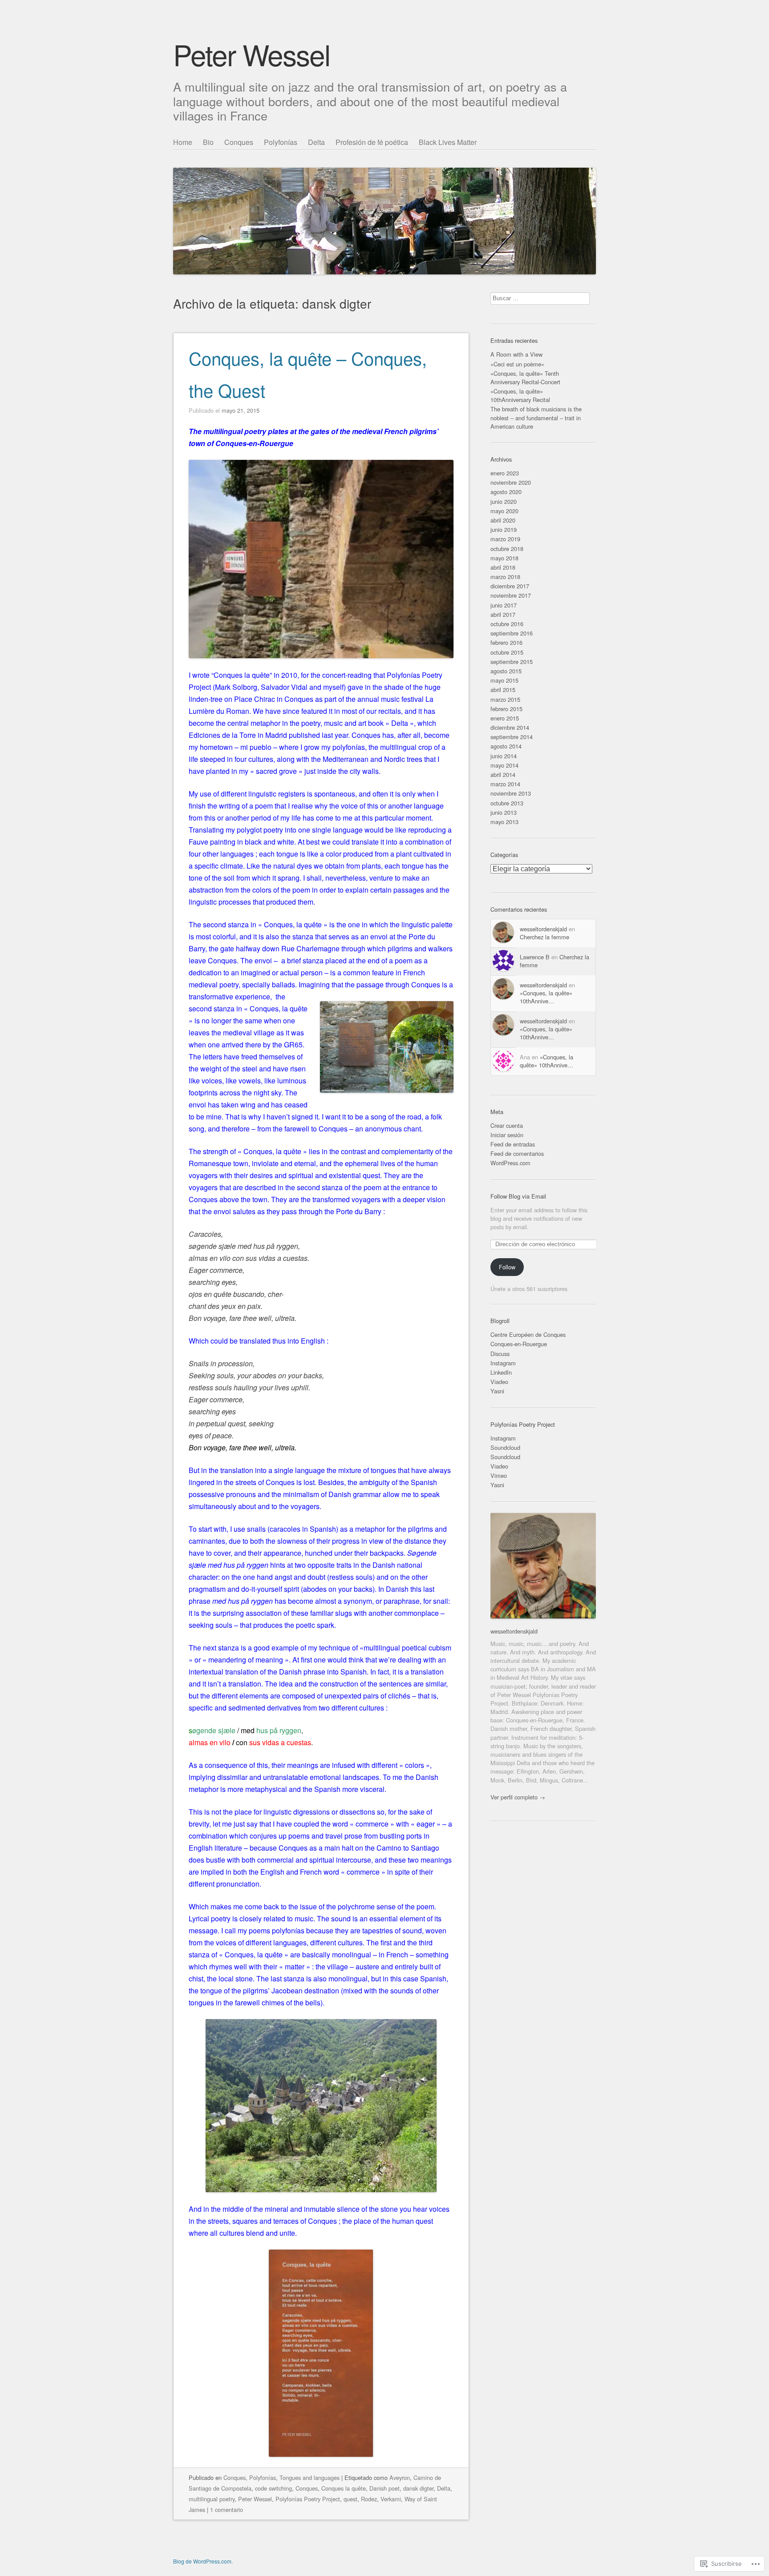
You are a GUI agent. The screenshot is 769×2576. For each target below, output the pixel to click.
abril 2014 (503, 775)
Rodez (369, 2499)
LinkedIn (501, 1372)
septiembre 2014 (512, 737)
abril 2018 (503, 567)
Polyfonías (281, 142)
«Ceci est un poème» (517, 364)
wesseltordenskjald (543, 929)
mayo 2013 (504, 822)
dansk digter (418, 2488)
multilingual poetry (212, 2499)
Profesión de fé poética (372, 142)
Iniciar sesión (507, 1135)
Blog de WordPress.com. (203, 2561)
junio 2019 (504, 529)
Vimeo (499, 1475)
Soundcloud (505, 1447)
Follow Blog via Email (518, 1196)
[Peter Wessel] (384, 205)
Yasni (497, 1391)
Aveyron (400, 2477)
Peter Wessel (251, 54)
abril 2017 (503, 614)
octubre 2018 (507, 549)
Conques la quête (344, 2488)
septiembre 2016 (512, 633)
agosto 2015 (506, 671)
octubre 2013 (507, 803)
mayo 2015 (504, 680)
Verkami (391, 2499)
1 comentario (227, 2510)
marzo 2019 (505, 539)
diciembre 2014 (510, 727)
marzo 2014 (505, 784)
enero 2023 (505, 473)
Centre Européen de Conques (528, 1334)
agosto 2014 (506, 746)
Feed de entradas (513, 1144)
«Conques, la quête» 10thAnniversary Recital (520, 395)
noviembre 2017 (511, 595)
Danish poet (384, 2488)
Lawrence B (535, 957)
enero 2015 (505, 718)
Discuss (500, 1354)
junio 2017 (504, 605)
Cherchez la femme (544, 937)
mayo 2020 (504, 511)
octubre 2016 (507, 624)
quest (350, 2499)
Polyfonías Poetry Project (308, 2499)
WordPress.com (510, 1163)
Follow (507, 1267)
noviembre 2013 (511, 793)
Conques (239, 142)
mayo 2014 (504, 765)
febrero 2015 (506, 709)
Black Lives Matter (448, 142)
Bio (208, 142)
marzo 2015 (505, 699)
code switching (273, 2488)
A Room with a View (516, 354)
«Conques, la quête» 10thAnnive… (546, 997)
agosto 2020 (506, 492)
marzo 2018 (505, 577)
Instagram (503, 1363)
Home (183, 142)
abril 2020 (503, 520)
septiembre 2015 (512, 662)
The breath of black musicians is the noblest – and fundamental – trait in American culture (536, 417)
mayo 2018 (504, 558)
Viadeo (499, 1382)
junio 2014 (504, 756)
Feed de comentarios (517, 1153)
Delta (316, 142)
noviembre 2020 (511, 482)
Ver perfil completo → (518, 1797)
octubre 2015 (507, 652)
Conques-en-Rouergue (519, 1344)
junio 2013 (504, 812)
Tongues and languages (310, 2477)
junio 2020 (504, 501)
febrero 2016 (506, 642)
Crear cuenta (507, 1125)
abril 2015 (503, 690)
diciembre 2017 (510, 586)
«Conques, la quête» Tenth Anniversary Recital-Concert (525, 378)
